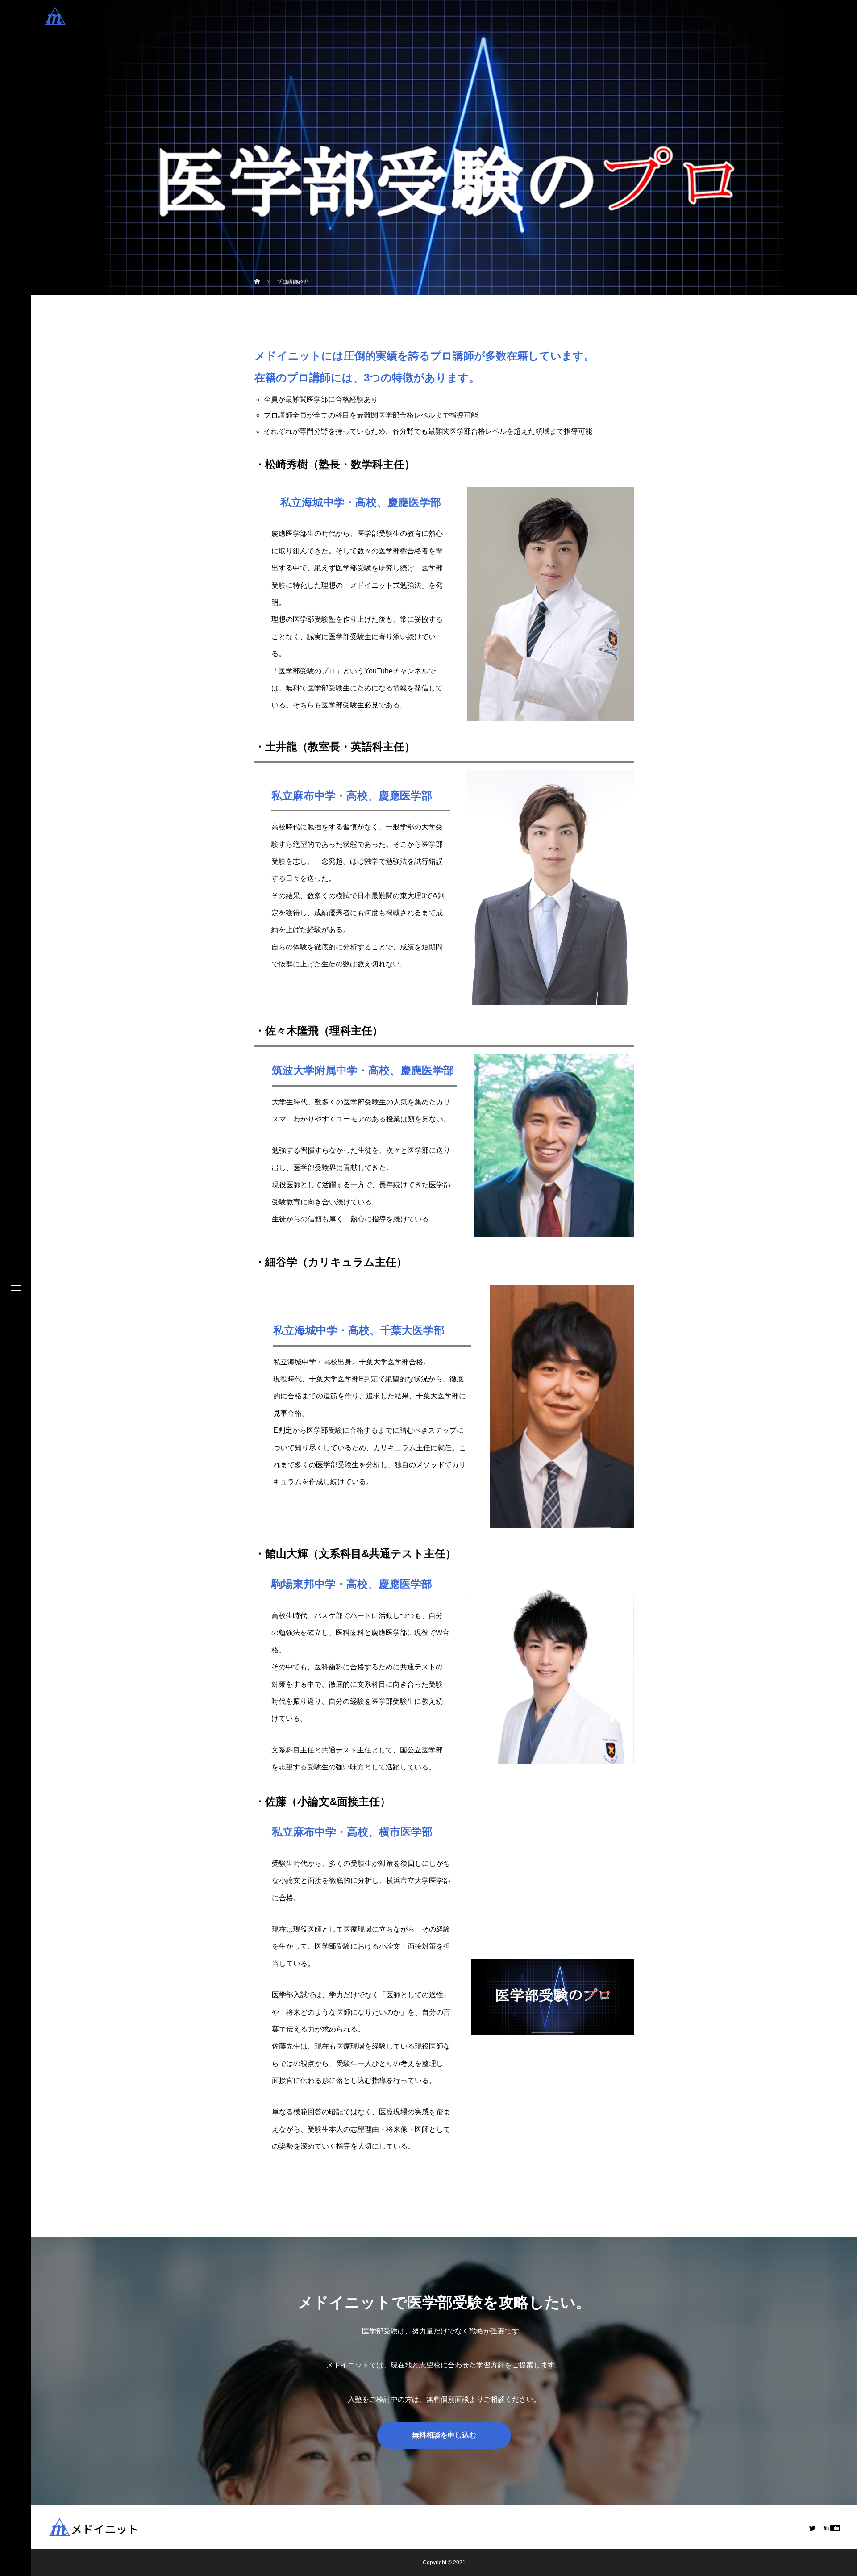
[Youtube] (831, 2528)
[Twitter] (812, 2528)
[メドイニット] (112, 16)
